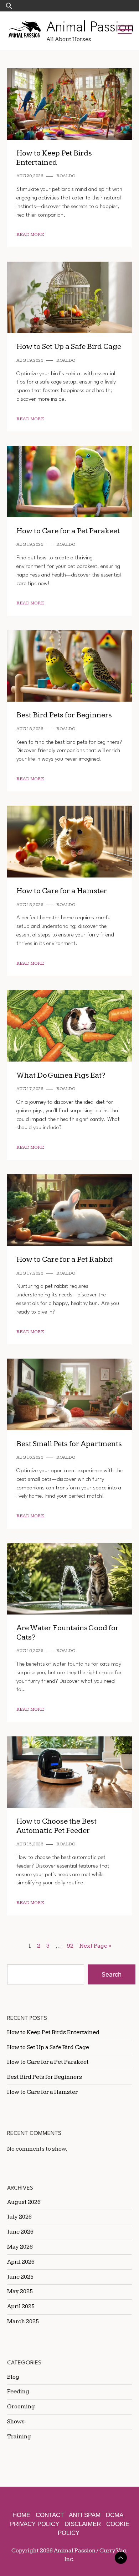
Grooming (21, 2407)
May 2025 (20, 2291)
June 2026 (20, 2232)
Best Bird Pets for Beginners (64, 715)
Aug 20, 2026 (30, 176)
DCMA (115, 2515)
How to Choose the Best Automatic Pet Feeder (56, 1826)
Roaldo (66, 176)
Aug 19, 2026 (30, 360)
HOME (21, 2515)
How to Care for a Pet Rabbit (65, 1259)
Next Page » (95, 1946)
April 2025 (21, 2306)
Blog (13, 2377)
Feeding (18, 2392)
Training (19, 2437)
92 (70, 1946)
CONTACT (50, 2515)
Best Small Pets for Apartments (69, 1444)
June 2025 (20, 2277)
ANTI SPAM (85, 2515)
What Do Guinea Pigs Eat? (61, 1075)
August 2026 (24, 2202)
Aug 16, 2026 (30, 1457)
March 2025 (23, 2322)
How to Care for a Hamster (62, 891)
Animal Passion (90, 26)
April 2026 (21, 2262)
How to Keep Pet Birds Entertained (54, 158)
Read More (30, 235)
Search (112, 1974)
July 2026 (19, 2217)
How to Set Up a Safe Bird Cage (69, 347)
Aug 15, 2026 (30, 1844)
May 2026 (20, 2247)
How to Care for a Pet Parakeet (68, 531)
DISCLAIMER (83, 2524)
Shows (16, 2422)
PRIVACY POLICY (35, 2524)
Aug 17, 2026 (30, 1089)
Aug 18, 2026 (30, 729)
